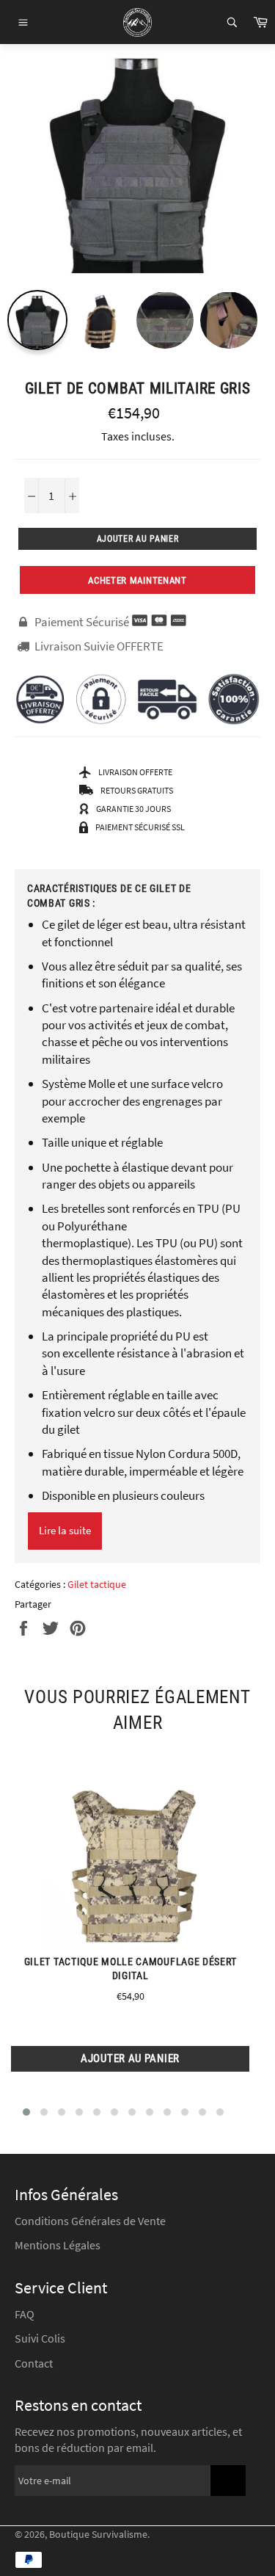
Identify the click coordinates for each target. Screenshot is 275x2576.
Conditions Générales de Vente (90, 2221)
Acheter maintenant (137, 580)
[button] (26, 2112)
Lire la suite (65, 1530)
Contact (34, 2363)
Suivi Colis (40, 2338)
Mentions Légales (58, 2245)
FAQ (25, 2314)
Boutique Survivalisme (98, 2535)
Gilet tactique (97, 1584)
